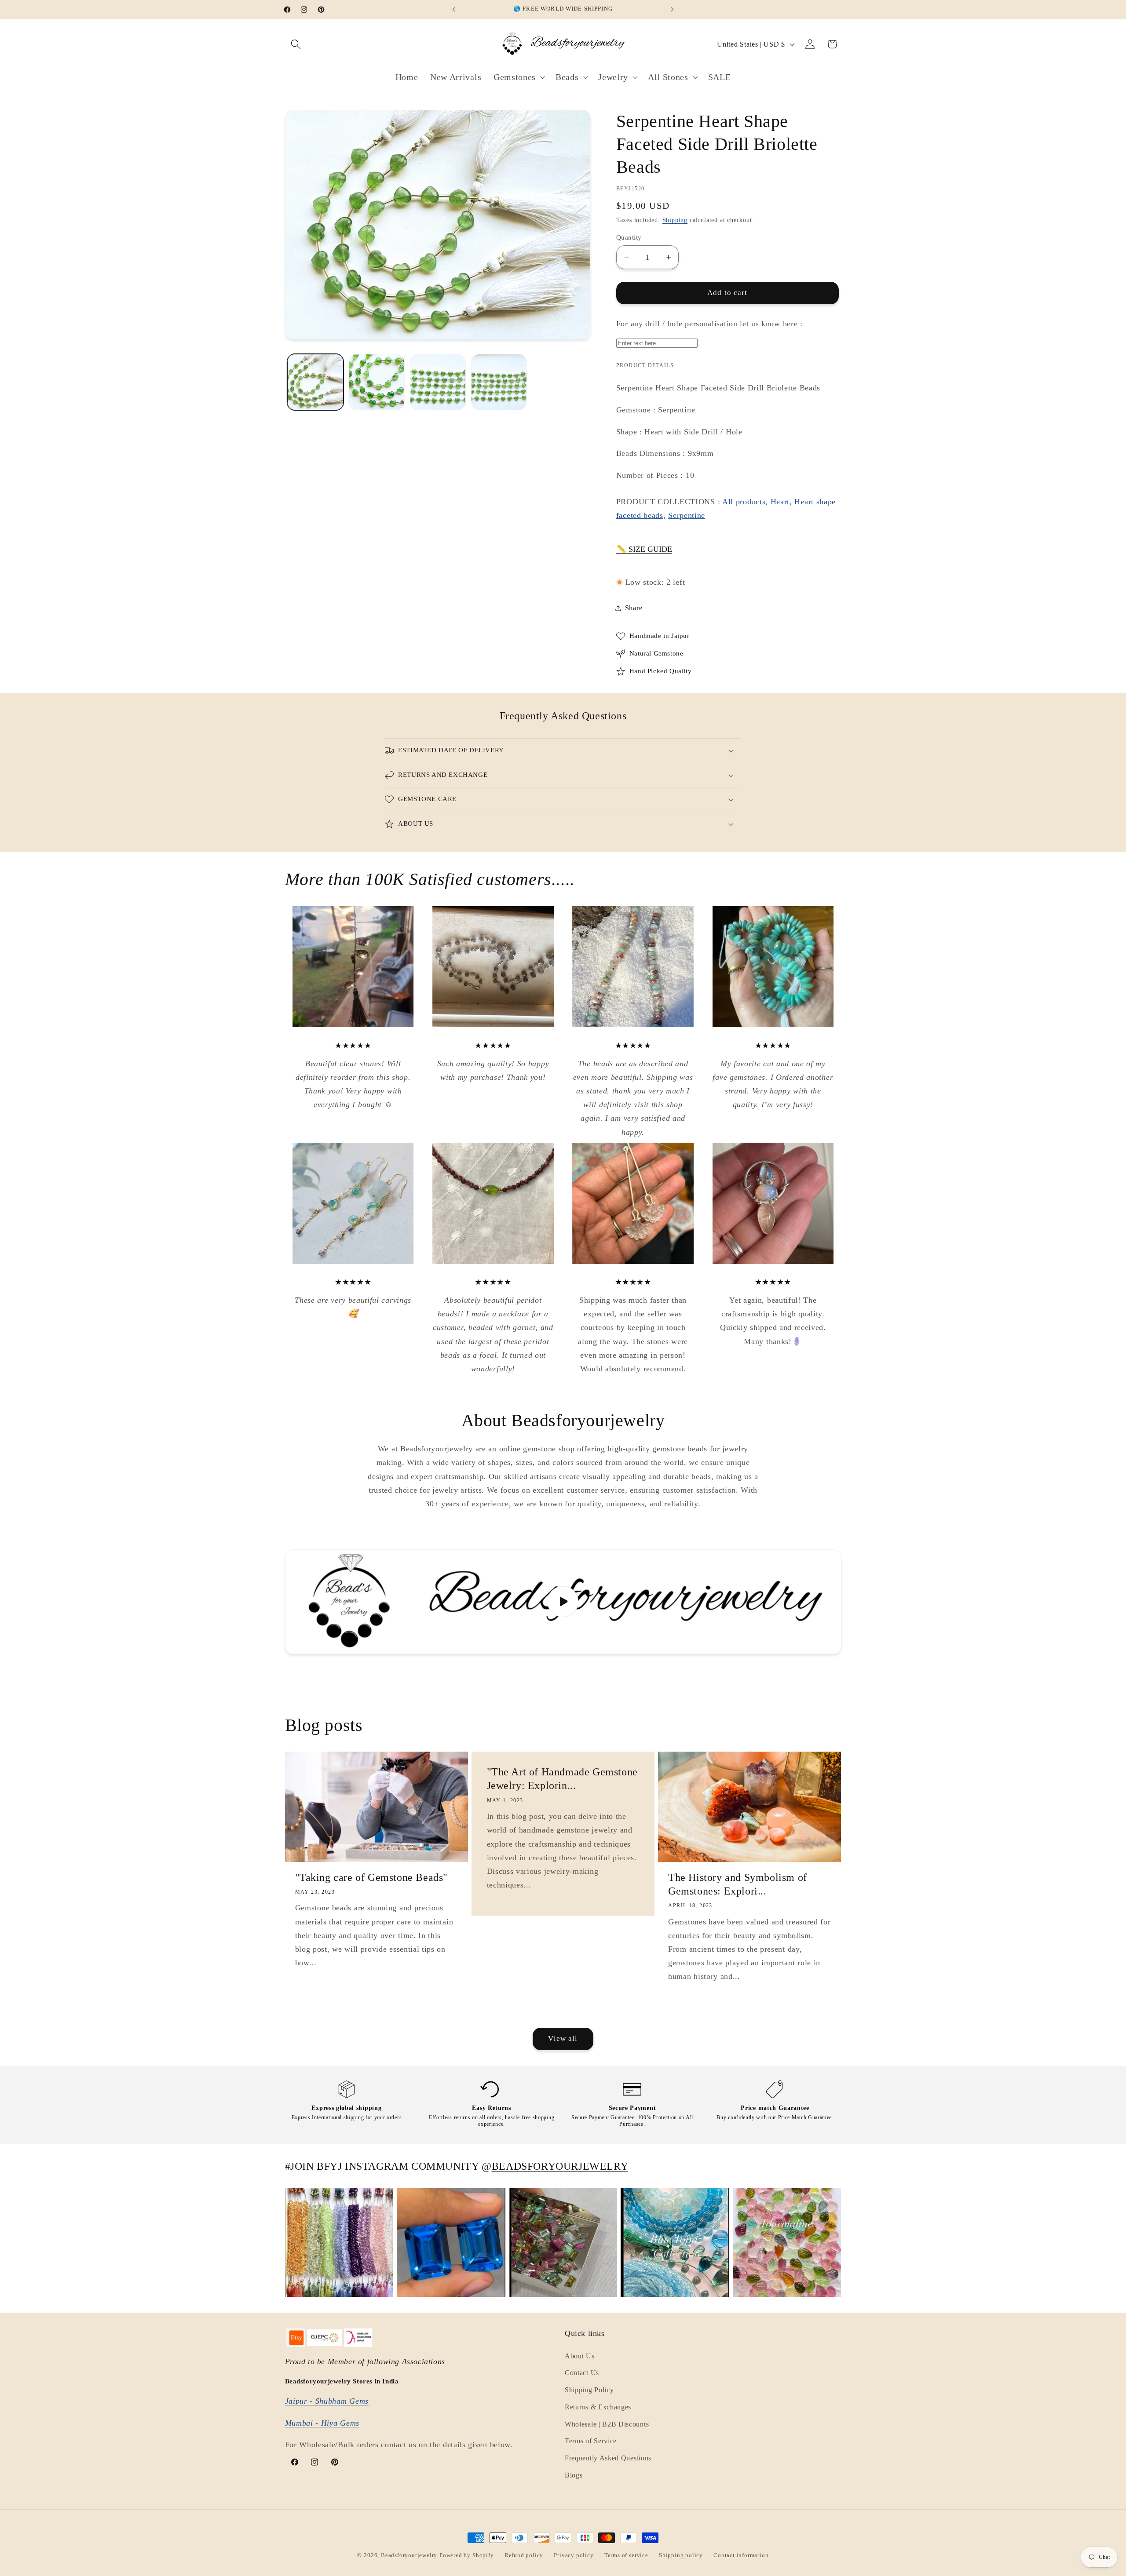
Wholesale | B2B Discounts (607, 2424)
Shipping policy (681, 2555)
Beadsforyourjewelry (409, 2555)
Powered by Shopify (467, 2555)
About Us (580, 2356)
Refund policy (524, 2555)
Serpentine (687, 515)
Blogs (574, 2475)
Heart (780, 502)
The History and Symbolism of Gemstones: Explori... (738, 1884)
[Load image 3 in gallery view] (438, 382)
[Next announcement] (672, 10)
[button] (296, 44)
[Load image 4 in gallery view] (499, 382)
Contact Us (582, 2373)
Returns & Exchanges (598, 2407)
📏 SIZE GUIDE (644, 549)
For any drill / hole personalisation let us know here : (709, 324)
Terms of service (626, 2555)
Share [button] (634, 608)
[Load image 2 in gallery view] (377, 382)
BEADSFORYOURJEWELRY (560, 2166)
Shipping (675, 220)
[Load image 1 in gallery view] (315, 382)
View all (563, 2039)
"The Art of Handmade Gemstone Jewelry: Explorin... (562, 1779)
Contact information (741, 2555)
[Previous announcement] (454, 10)
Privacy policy (574, 2555)
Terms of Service (591, 2441)
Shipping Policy (589, 2390)
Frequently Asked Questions (608, 2458)
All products (744, 502)
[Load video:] (563, 1602)
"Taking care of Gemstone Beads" (372, 1877)
